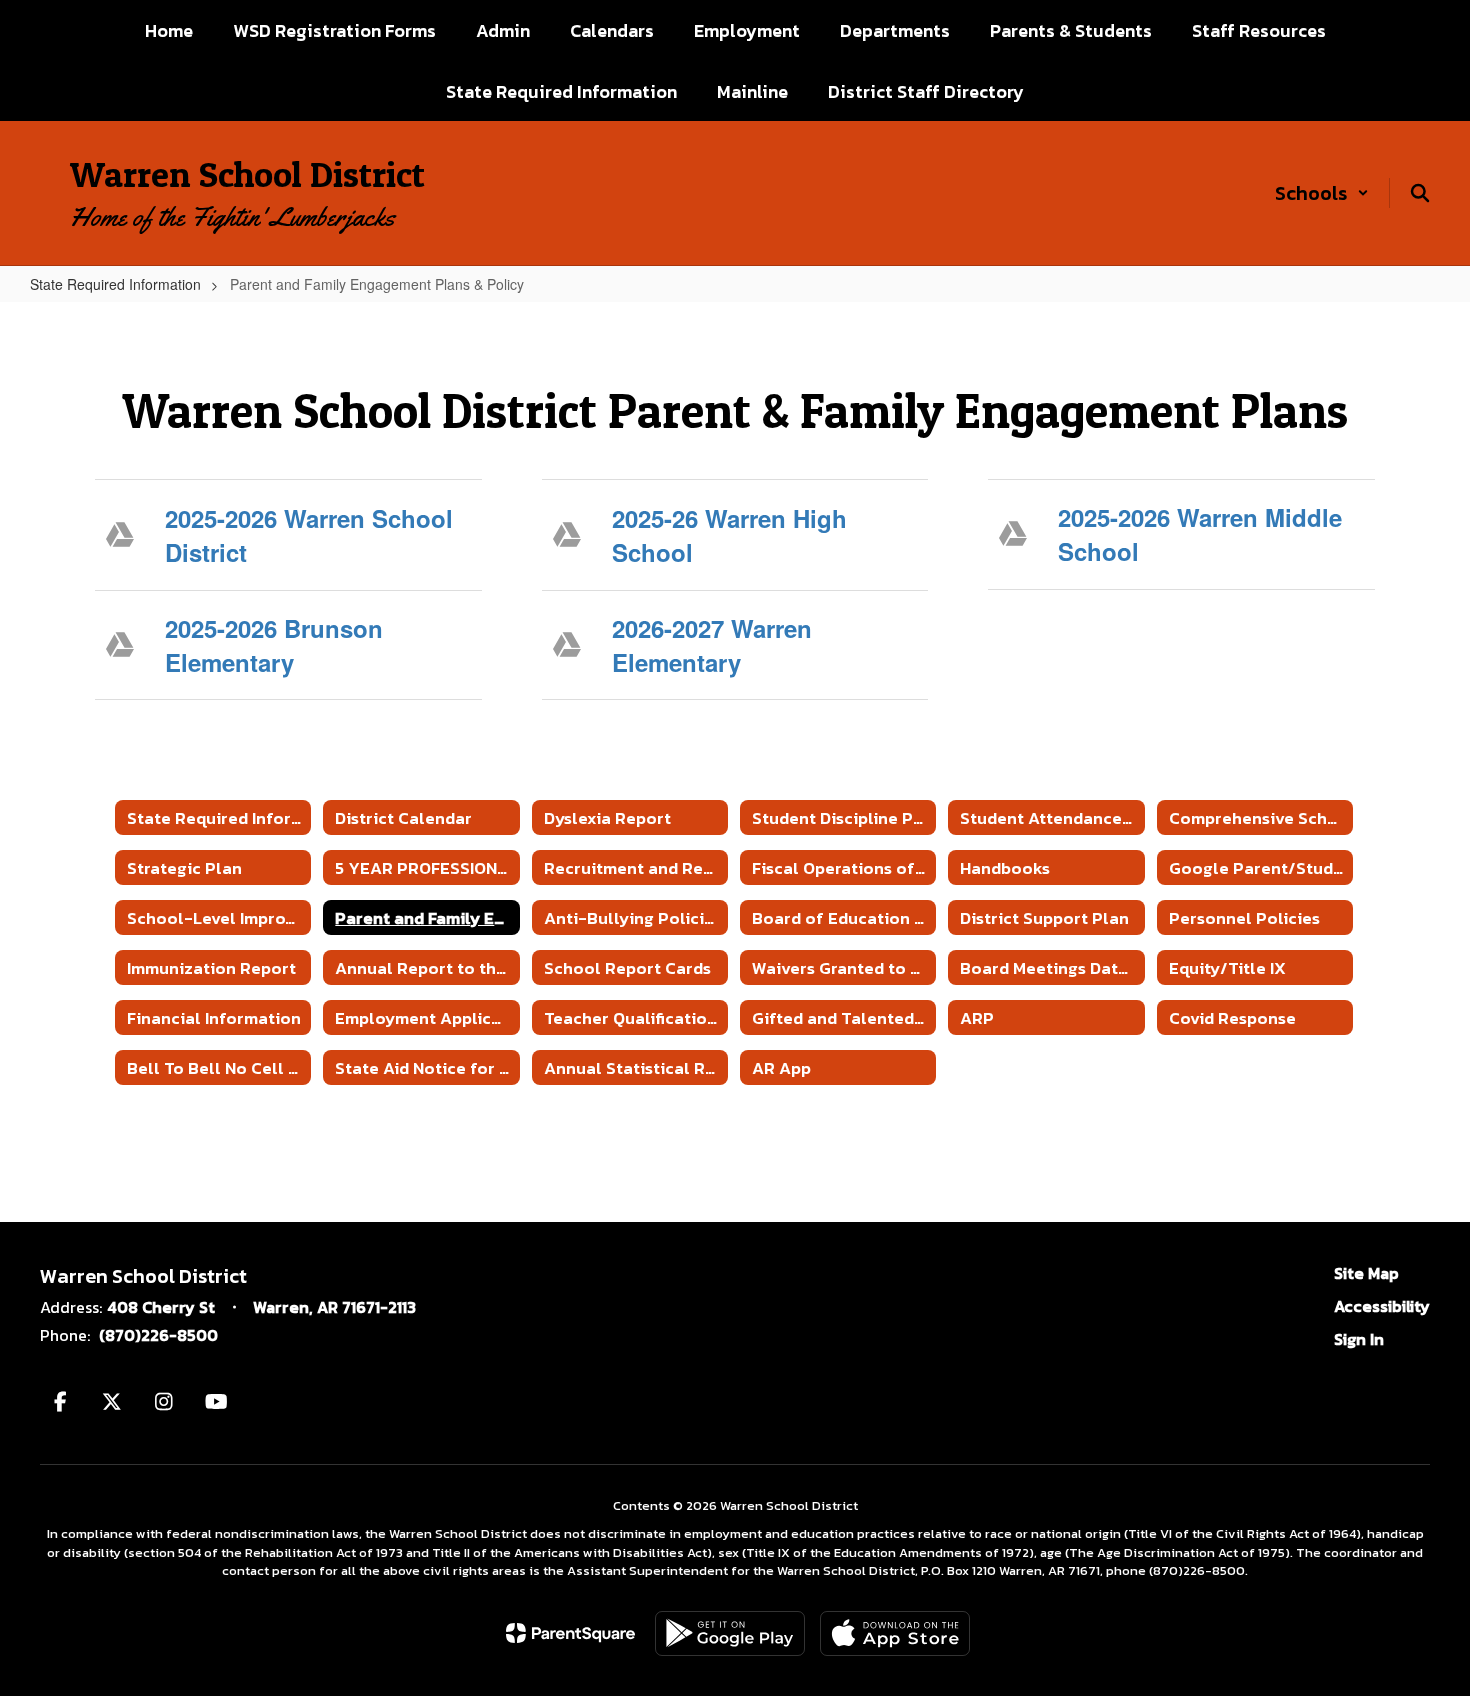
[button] (1322, 193)
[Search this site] (1420, 193)
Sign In (1359, 1339)
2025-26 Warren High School (729, 535)
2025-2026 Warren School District (309, 535)
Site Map (1366, 1273)
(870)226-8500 (158, 1335)
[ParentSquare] (570, 1633)
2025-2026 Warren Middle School (1200, 534)
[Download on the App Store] (895, 1633)
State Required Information (115, 284)
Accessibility (1382, 1306)
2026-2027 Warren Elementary (712, 645)
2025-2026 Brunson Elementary (274, 645)
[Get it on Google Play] (730, 1633)
